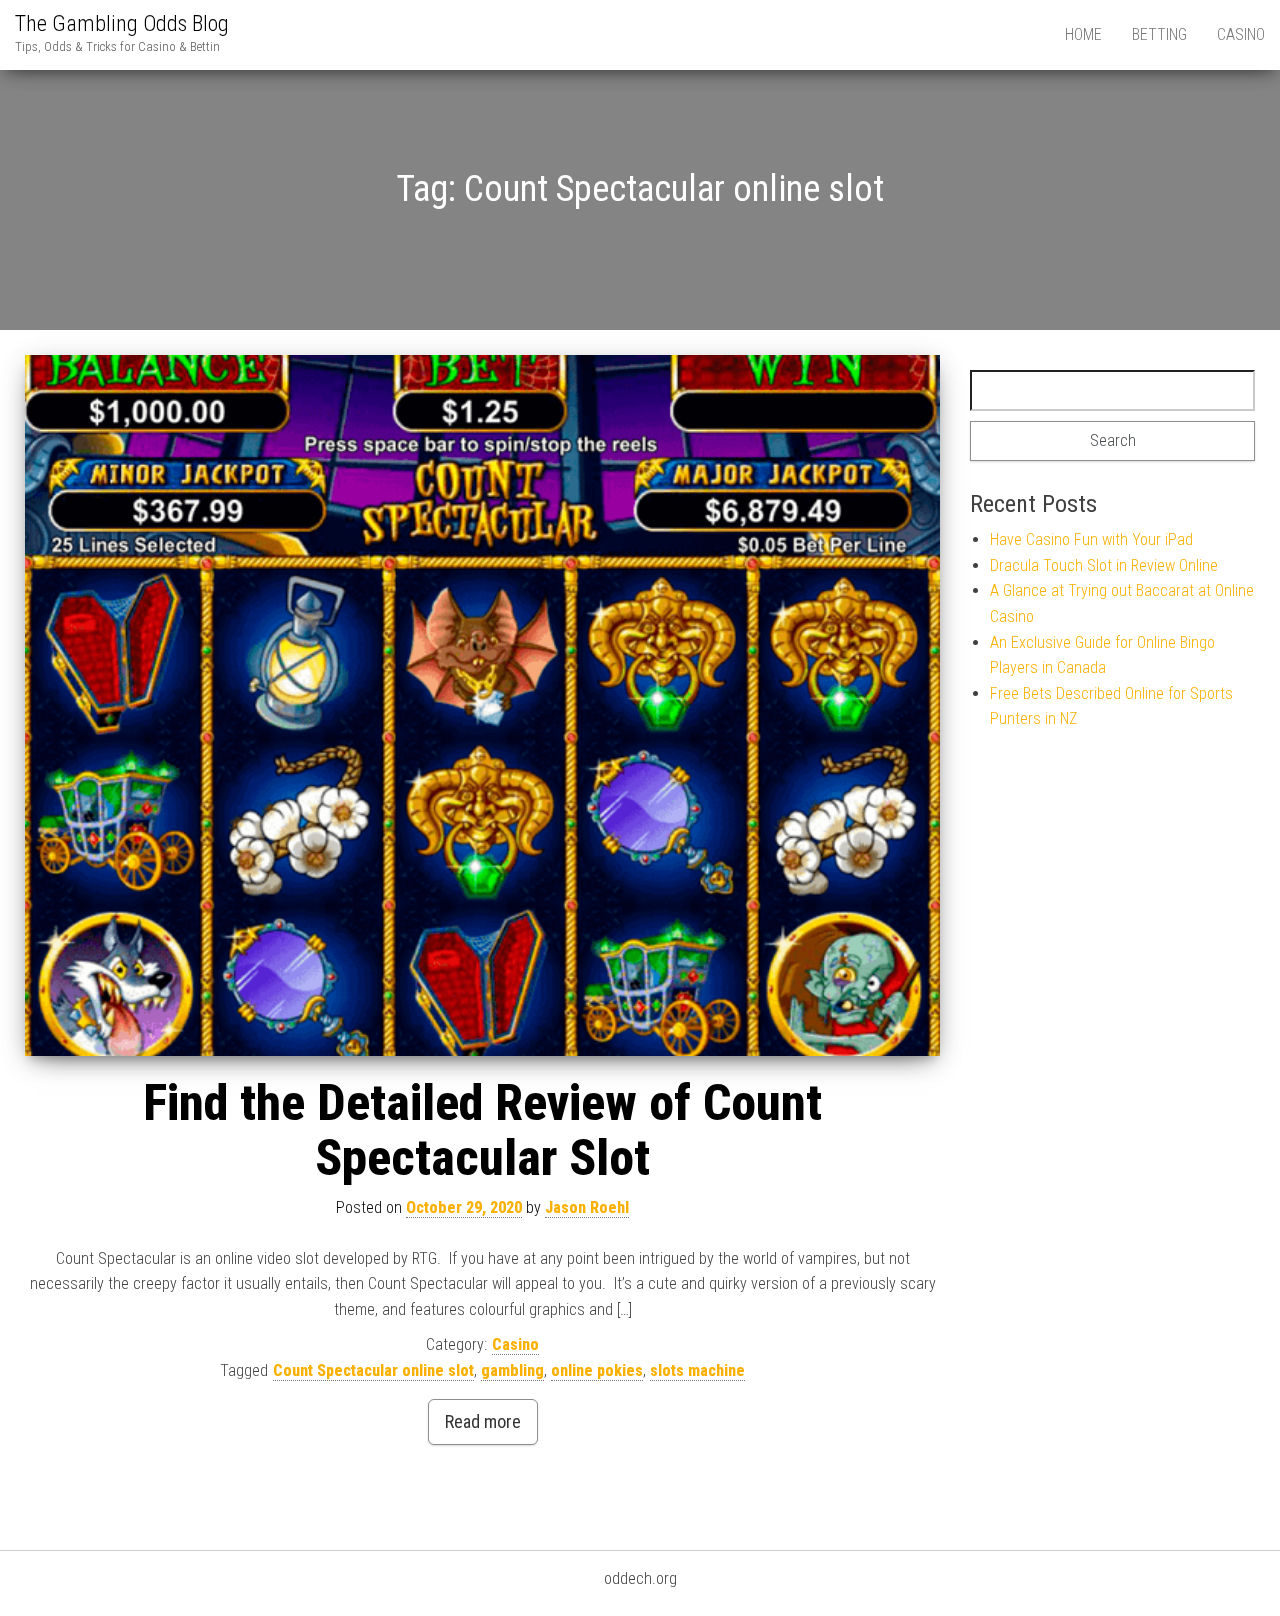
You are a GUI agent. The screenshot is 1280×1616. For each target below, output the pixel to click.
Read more (483, 1421)
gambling (512, 1370)
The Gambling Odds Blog (122, 23)
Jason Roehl (587, 1207)
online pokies (597, 1370)
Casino (1241, 34)
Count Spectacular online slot (373, 1370)
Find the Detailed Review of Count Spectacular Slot (482, 1130)
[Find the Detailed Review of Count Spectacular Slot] (482, 706)
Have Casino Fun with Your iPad (1091, 539)
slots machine (697, 1370)
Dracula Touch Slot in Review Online (1104, 565)
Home (1083, 34)
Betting (1159, 34)
